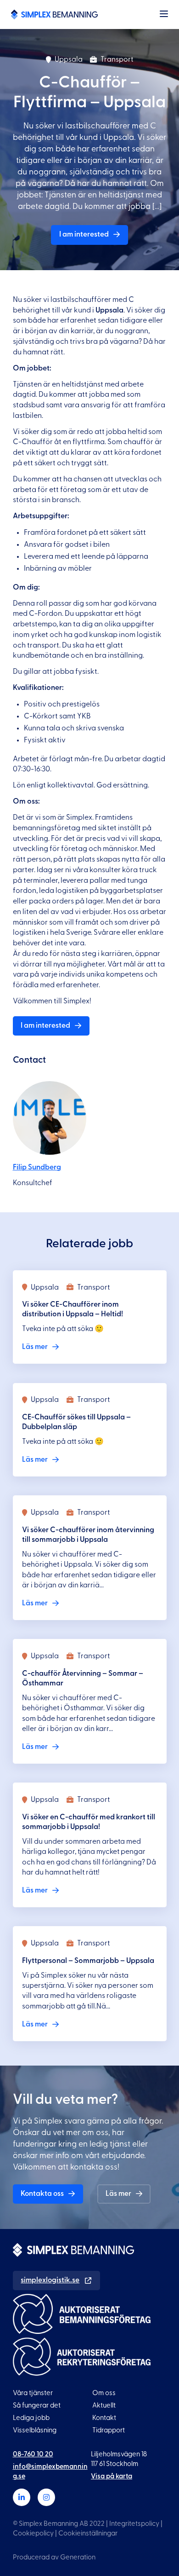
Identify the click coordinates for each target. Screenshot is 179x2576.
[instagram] (46, 2497)
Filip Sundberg (37, 1167)
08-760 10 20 (33, 2454)
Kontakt (104, 2418)
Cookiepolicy (33, 2533)
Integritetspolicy (134, 2524)
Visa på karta (112, 2476)
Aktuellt (104, 2405)
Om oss (104, 2393)
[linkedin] (22, 2497)
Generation (78, 2557)
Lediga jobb (31, 2418)
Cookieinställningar (88, 2533)
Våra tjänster (33, 2393)
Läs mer (118, 2194)
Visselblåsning (35, 2430)
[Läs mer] (90, 1317)
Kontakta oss (42, 2194)
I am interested (84, 234)
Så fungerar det (37, 2405)
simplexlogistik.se (50, 2280)
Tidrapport (109, 2430)
